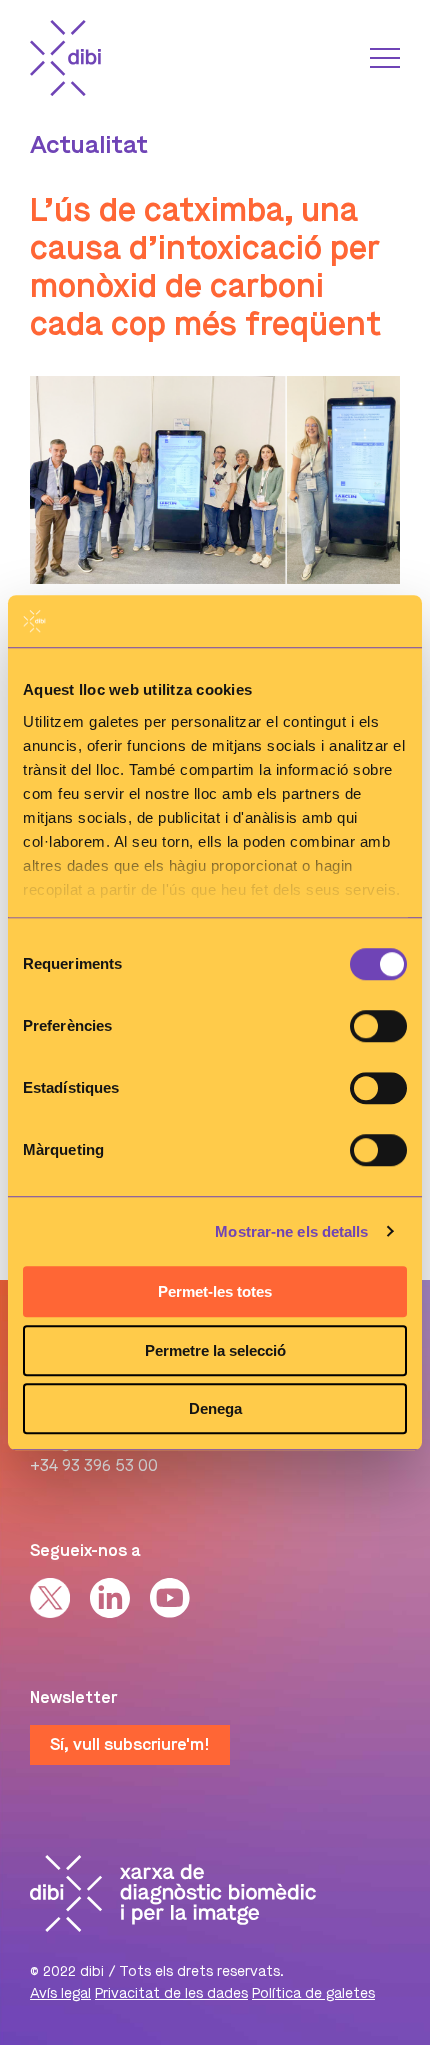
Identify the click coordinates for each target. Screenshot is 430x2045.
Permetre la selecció (215, 1350)
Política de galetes (313, 1993)
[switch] (378, 1026)
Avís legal (60, 1993)
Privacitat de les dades (171, 1993)
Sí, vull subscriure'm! (130, 1744)
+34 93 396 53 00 (94, 1465)
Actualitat (89, 145)
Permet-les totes (215, 1291)
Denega (215, 1408)
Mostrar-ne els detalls (291, 1231)
